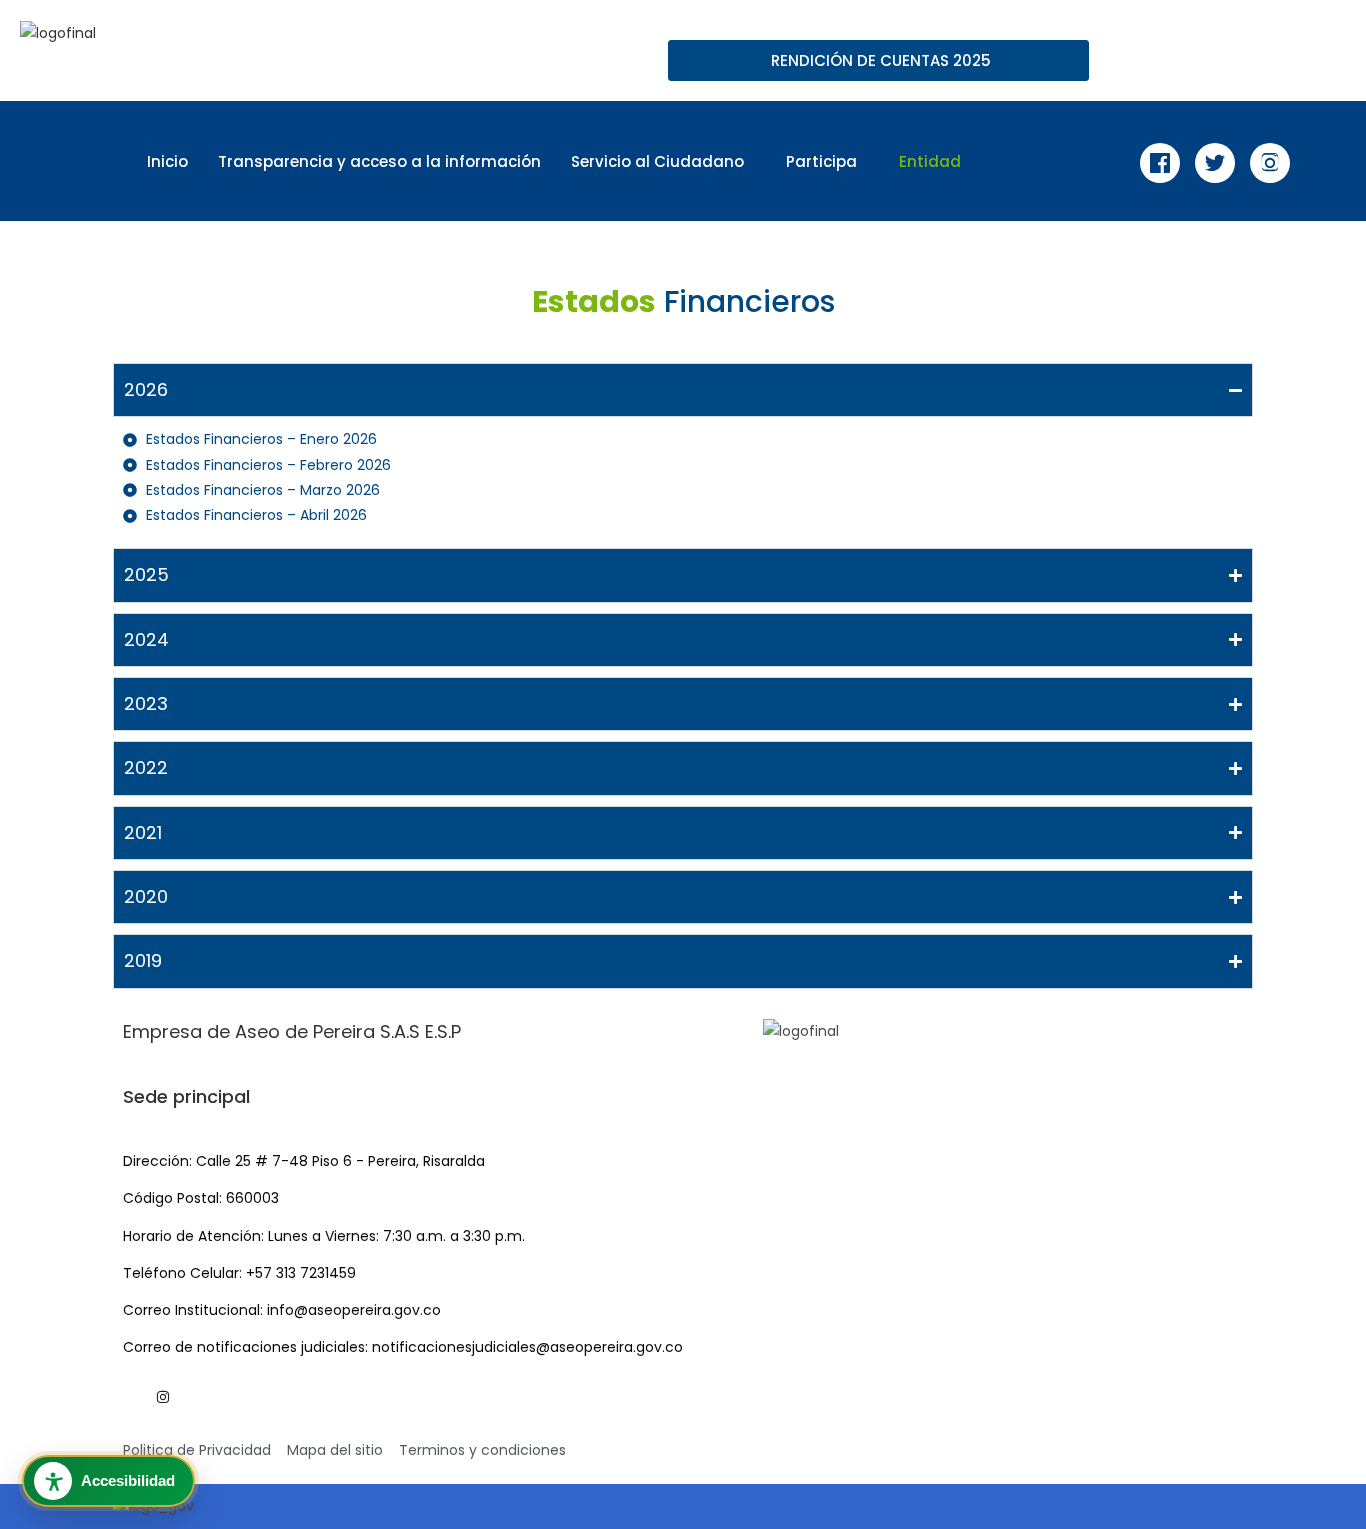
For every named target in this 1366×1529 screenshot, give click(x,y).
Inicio (167, 161)
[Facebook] (1160, 163)
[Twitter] (1215, 163)
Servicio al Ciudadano (657, 161)
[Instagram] (1270, 163)
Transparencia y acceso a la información (379, 161)
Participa (821, 161)
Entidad (930, 161)
